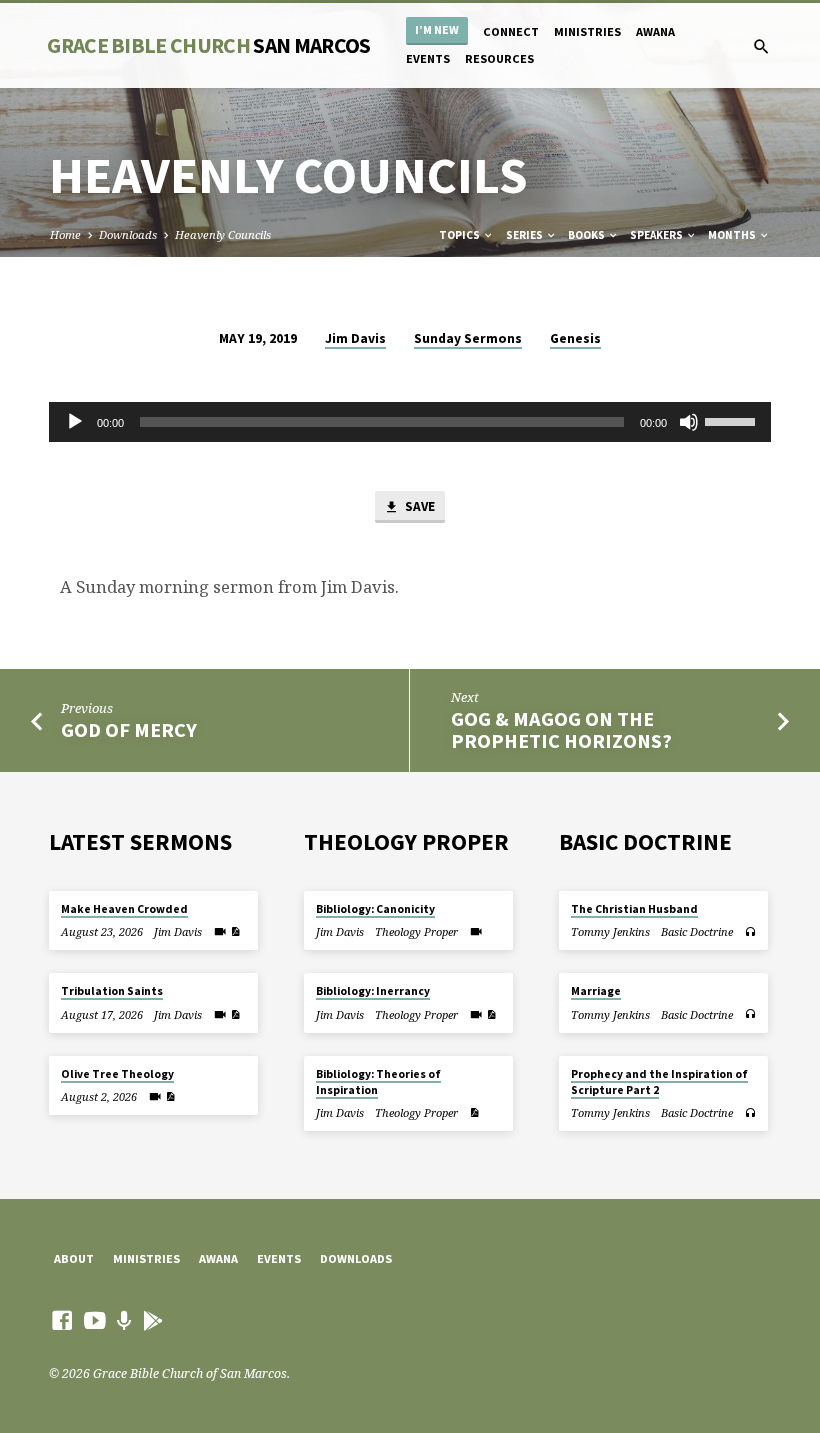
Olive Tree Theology (117, 1074)
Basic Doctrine (697, 931)
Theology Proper (416, 931)
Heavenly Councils (223, 234)
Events (428, 58)
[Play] (75, 422)
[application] (410, 422)
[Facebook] (62, 1320)
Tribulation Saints (112, 991)
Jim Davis (355, 338)
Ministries (587, 31)
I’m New (437, 29)
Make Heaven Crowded (124, 909)
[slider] (733, 420)
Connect (511, 31)
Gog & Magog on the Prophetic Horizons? (561, 730)
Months (733, 235)
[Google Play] (153, 1320)
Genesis (575, 338)
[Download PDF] (235, 931)
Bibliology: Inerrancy (373, 991)
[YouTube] (95, 1320)
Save (418, 506)
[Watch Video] (220, 931)
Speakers (657, 235)
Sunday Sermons (468, 338)
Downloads (128, 234)
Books (587, 235)
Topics (460, 235)
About (74, 1258)
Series (525, 235)
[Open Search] (761, 46)
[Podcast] (124, 1320)
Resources (499, 58)
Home (65, 234)
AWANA (655, 31)
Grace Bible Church (208, 45)
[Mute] (689, 422)
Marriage (596, 991)
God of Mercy (129, 730)
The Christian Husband (634, 909)
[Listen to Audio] (750, 932)
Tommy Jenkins (610, 931)
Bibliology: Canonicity (375, 909)
